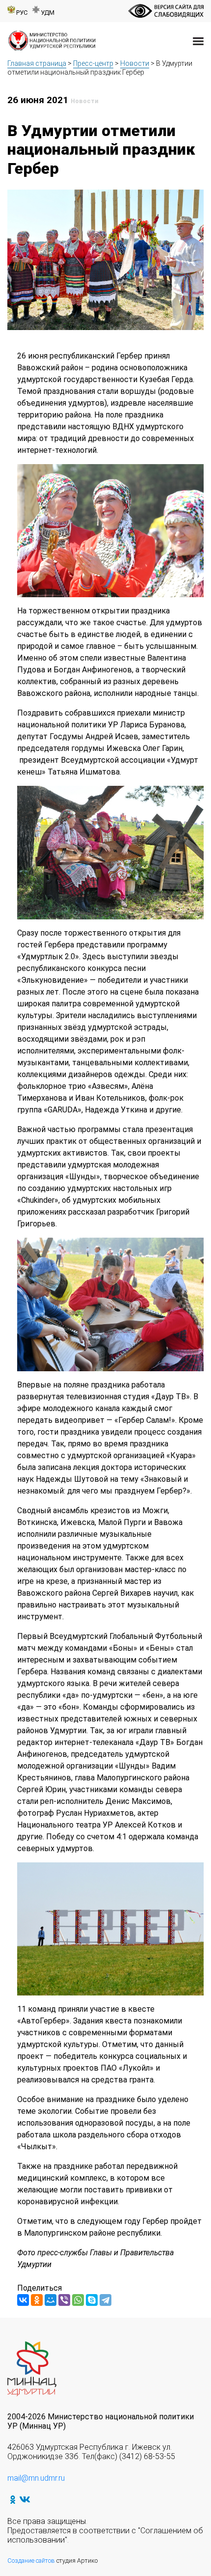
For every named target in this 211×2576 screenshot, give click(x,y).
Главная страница (37, 63)
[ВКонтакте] (23, 2300)
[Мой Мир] (51, 2300)
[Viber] (64, 2300)
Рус (22, 13)
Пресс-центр (93, 63)
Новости (135, 63)
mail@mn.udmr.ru (36, 2478)
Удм (48, 13)
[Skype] (92, 2300)
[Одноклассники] (37, 2300)
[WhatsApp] (78, 2300)
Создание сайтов (31, 2561)
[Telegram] (105, 2300)
